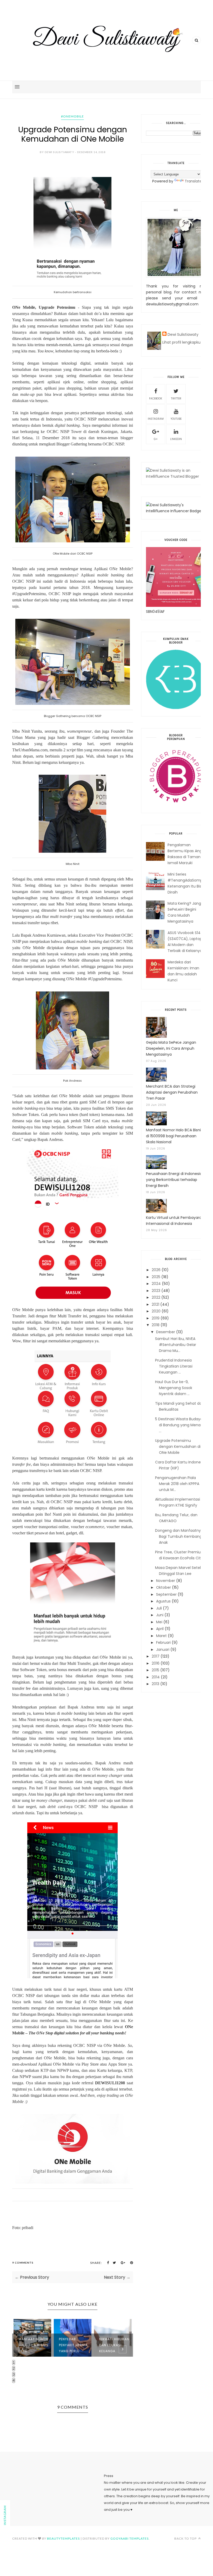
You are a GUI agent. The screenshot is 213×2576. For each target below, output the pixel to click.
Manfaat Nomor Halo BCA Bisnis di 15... (34, 2345)
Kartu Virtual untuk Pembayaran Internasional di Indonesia (175, 1221)
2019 (156, 1318)
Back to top (186, 2538)
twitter (176, 399)
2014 (156, 1677)
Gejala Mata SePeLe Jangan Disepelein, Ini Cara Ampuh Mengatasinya (171, 1048)
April (160, 1629)
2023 (156, 1291)
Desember (166, 1332)
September (166, 1594)
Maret (161, 1636)
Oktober (164, 1587)
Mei (159, 1622)
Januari (163, 1650)
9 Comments (23, 2263)
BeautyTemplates (63, 2538)
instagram (156, 419)
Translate (193, 181)
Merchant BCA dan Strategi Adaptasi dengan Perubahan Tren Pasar (172, 1092)
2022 (156, 1297)
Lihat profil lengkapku (181, 342)
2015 (155, 1670)
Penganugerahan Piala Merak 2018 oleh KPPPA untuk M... (177, 1484)
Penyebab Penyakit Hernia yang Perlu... (73, 2345)
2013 (155, 1684)
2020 (156, 1311)
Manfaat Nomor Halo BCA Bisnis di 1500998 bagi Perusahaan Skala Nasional (174, 1136)
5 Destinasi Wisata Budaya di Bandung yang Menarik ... (180, 1425)
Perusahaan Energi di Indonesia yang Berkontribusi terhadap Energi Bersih (174, 1180)
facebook (156, 399)
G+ (156, 439)
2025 (156, 1277)
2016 (156, 1663)
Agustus (163, 1601)
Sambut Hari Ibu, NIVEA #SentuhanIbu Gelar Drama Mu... (176, 1345)
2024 (156, 1284)
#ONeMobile (72, 116)
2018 (156, 1325)
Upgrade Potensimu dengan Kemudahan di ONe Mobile (178, 1447)
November (166, 1581)
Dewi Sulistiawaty (183, 334)
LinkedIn (176, 439)
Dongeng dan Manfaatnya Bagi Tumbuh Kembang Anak (179, 1536)
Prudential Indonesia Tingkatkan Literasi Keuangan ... (174, 1366)
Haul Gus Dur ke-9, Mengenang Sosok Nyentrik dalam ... (174, 1388)
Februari (163, 1642)
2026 (156, 1270)
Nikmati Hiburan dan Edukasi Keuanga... (114, 2345)
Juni (160, 1615)
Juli (159, 1608)
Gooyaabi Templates (129, 2538)
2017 (156, 1656)
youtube (176, 419)
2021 (155, 1304)
